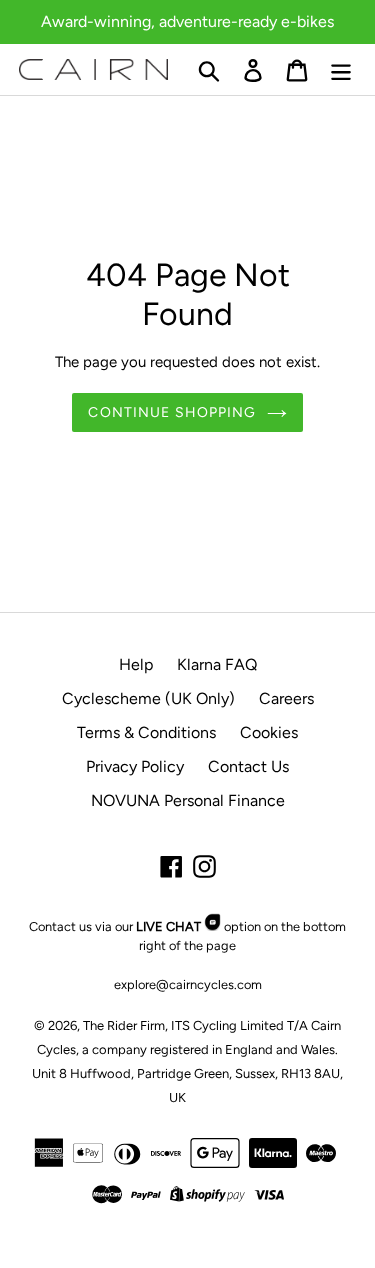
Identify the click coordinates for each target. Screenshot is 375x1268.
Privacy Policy (135, 766)
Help (136, 664)
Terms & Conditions (146, 732)
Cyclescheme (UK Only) (148, 698)
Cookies (269, 732)
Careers (286, 698)
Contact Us (248, 766)
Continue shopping (172, 412)
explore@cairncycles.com (188, 984)
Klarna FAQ (217, 664)
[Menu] (341, 69)
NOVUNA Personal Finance (188, 800)
